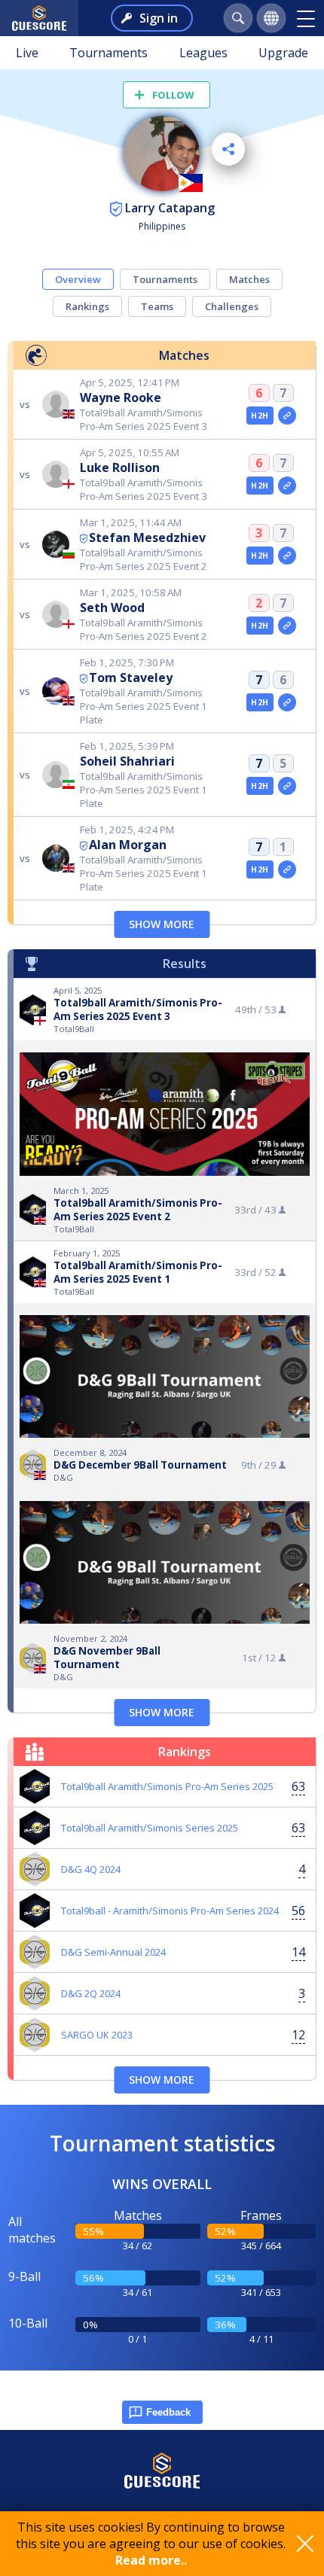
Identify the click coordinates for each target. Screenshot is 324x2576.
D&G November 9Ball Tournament (107, 1658)
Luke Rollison (120, 467)
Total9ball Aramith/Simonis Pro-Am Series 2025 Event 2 (138, 1210)
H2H (260, 416)
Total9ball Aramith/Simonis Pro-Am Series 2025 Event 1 (138, 1272)
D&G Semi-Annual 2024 (113, 1952)
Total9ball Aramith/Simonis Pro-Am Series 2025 (167, 1786)
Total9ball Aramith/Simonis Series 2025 (150, 1828)
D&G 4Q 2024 (91, 1869)
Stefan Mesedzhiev (147, 537)
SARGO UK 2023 (97, 2035)
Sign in (159, 18)
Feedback (168, 2412)
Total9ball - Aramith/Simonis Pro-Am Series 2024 (170, 1911)
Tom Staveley (131, 677)
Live (27, 53)
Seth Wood (112, 607)
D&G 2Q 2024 (91, 1993)
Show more (162, 924)
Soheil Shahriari (127, 761)
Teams (157, 306)
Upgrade (283, 53)
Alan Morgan (128, 845)
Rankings (87, 306)
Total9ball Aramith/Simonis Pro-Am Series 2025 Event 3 (138, 1009)
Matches (249, 279)
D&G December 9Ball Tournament (140, 1465)
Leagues (203, 53)
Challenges (232, 306)
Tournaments (109, 53)
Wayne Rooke (121, 397)
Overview (78, 279)
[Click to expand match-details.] (287, 416)
